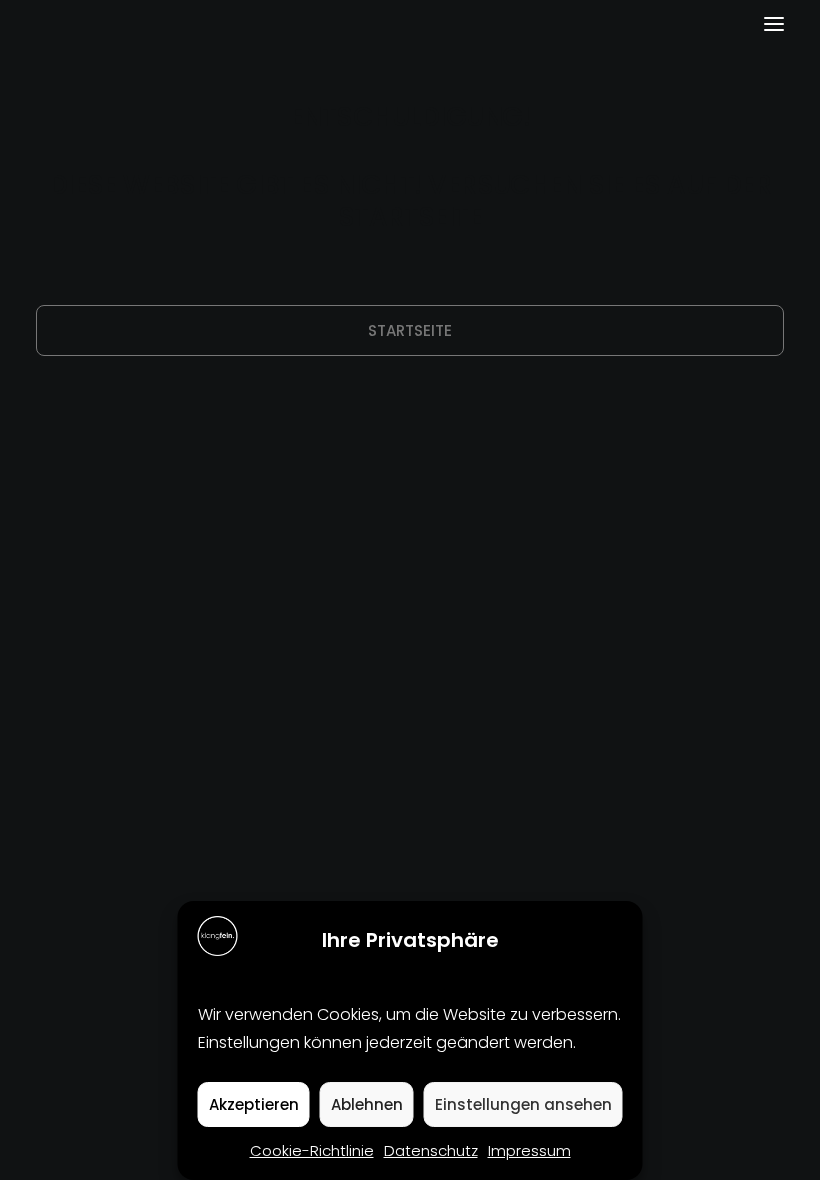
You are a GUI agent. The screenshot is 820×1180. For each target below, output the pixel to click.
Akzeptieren (254, 1104)
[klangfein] (96, 24)
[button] (774, 24)
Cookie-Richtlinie (312, 1150)
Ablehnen (367, 1104)
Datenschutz (431, 1150)
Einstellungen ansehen (523, 1104)
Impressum (529, 1150)
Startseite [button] (410, 330)
